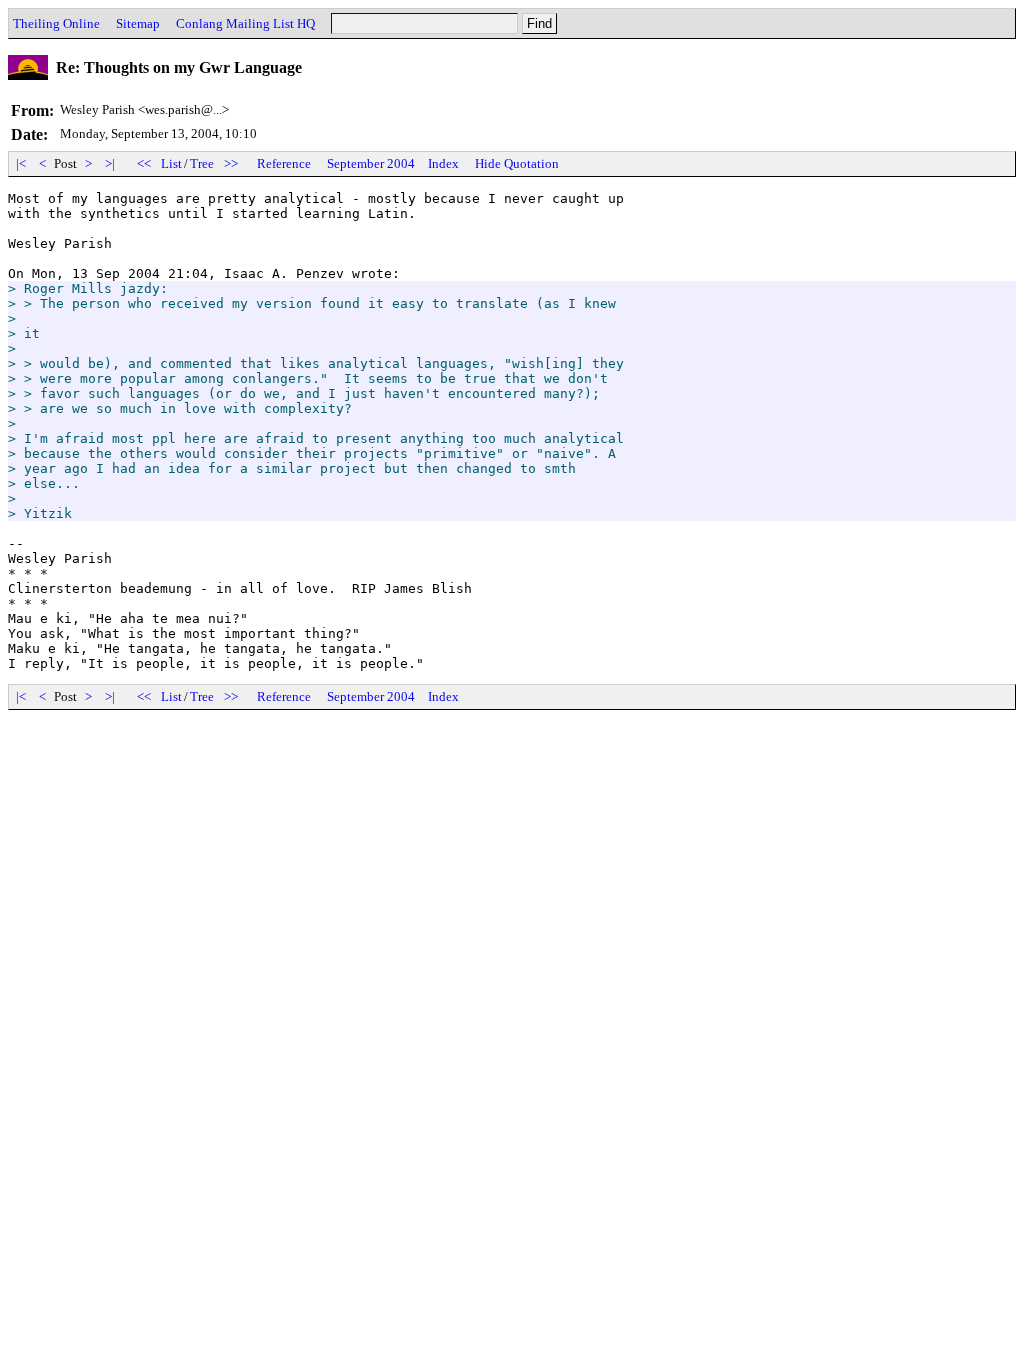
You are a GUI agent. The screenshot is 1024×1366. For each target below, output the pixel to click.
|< (21, 163)
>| (110, 163)
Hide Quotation (517, 163)
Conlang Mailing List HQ (245, 23)
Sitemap (138, 23)
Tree (202, 163)
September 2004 (371, 163)
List (171, 163)
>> (231, 163)
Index (443, 163)
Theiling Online (56, 23)
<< (144, 163)
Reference (284, 163)
